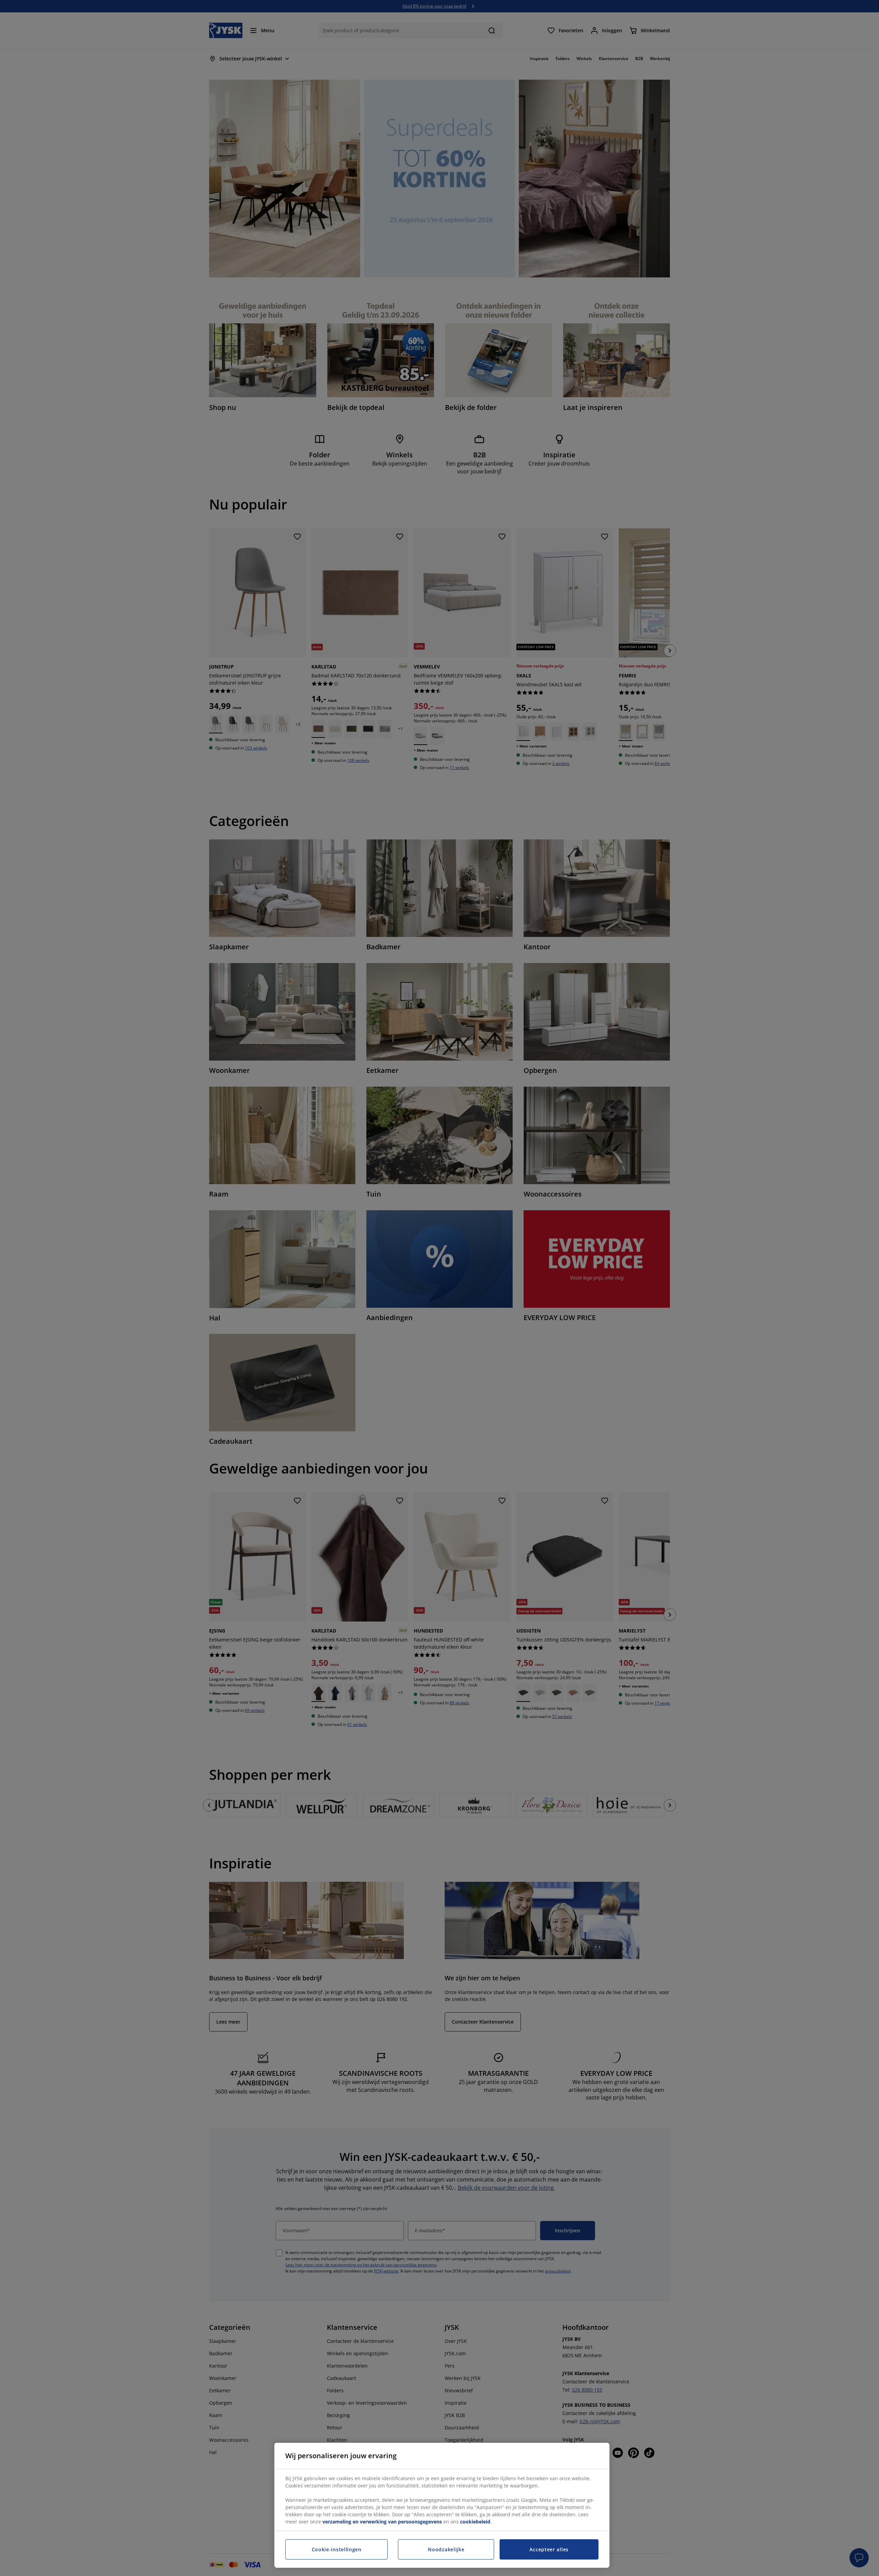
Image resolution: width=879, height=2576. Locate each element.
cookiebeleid (475, 2522)
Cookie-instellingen (337, 2549)
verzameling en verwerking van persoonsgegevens (382, 2522)
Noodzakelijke (446, 2549)
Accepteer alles (549, 2549)
